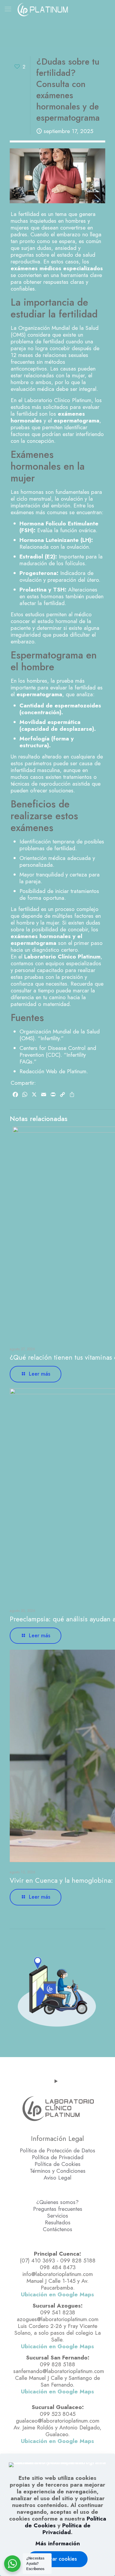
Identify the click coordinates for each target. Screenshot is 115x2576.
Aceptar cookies (57, 2559)
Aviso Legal (57, 2178)
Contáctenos (57, 2229)
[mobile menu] (8, 9)
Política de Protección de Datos (57, 2150)
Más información (58, 2543)
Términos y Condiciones (58, 2171)
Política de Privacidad (58, 2157)
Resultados (58, 2222)
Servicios (58, 2216)
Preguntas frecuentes (58, 2209)
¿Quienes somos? (57, 2202)
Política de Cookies (57, 2164)
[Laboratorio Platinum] (43, 9)
